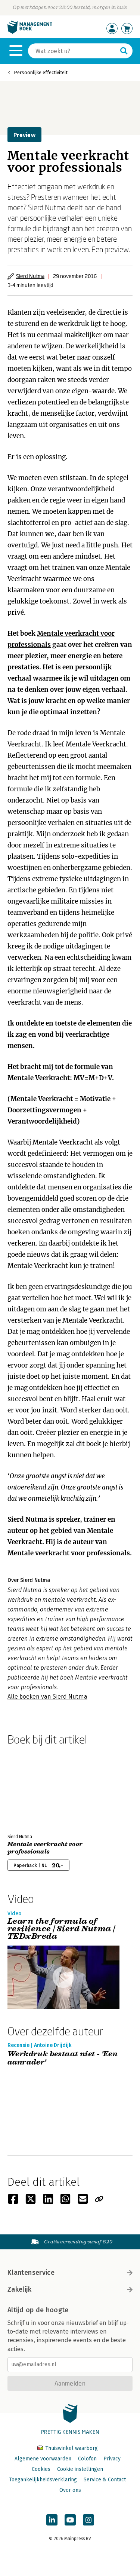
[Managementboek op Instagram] (88, 2520)
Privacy (112, 2459)
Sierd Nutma (30, 276)
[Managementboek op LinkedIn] (52, 2520)
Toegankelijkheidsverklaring (43, 2480)
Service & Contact (105, 2480)
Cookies (41, 2469)
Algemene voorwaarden (43, 2459)
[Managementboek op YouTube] (70, 2520)
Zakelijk (19, 2289)
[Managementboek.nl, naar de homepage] (30, 32)
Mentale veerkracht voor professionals (45, 1848)
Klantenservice (31, 2273)
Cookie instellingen (80, 2469)
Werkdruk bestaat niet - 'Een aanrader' (63, 2058)
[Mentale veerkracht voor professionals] (34, 1788)
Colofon (87, 2459)
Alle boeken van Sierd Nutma (47, 1697)
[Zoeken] (124, 51)
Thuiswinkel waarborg (71, 2448)
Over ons (70, 2490)
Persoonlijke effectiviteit (41, 72)
